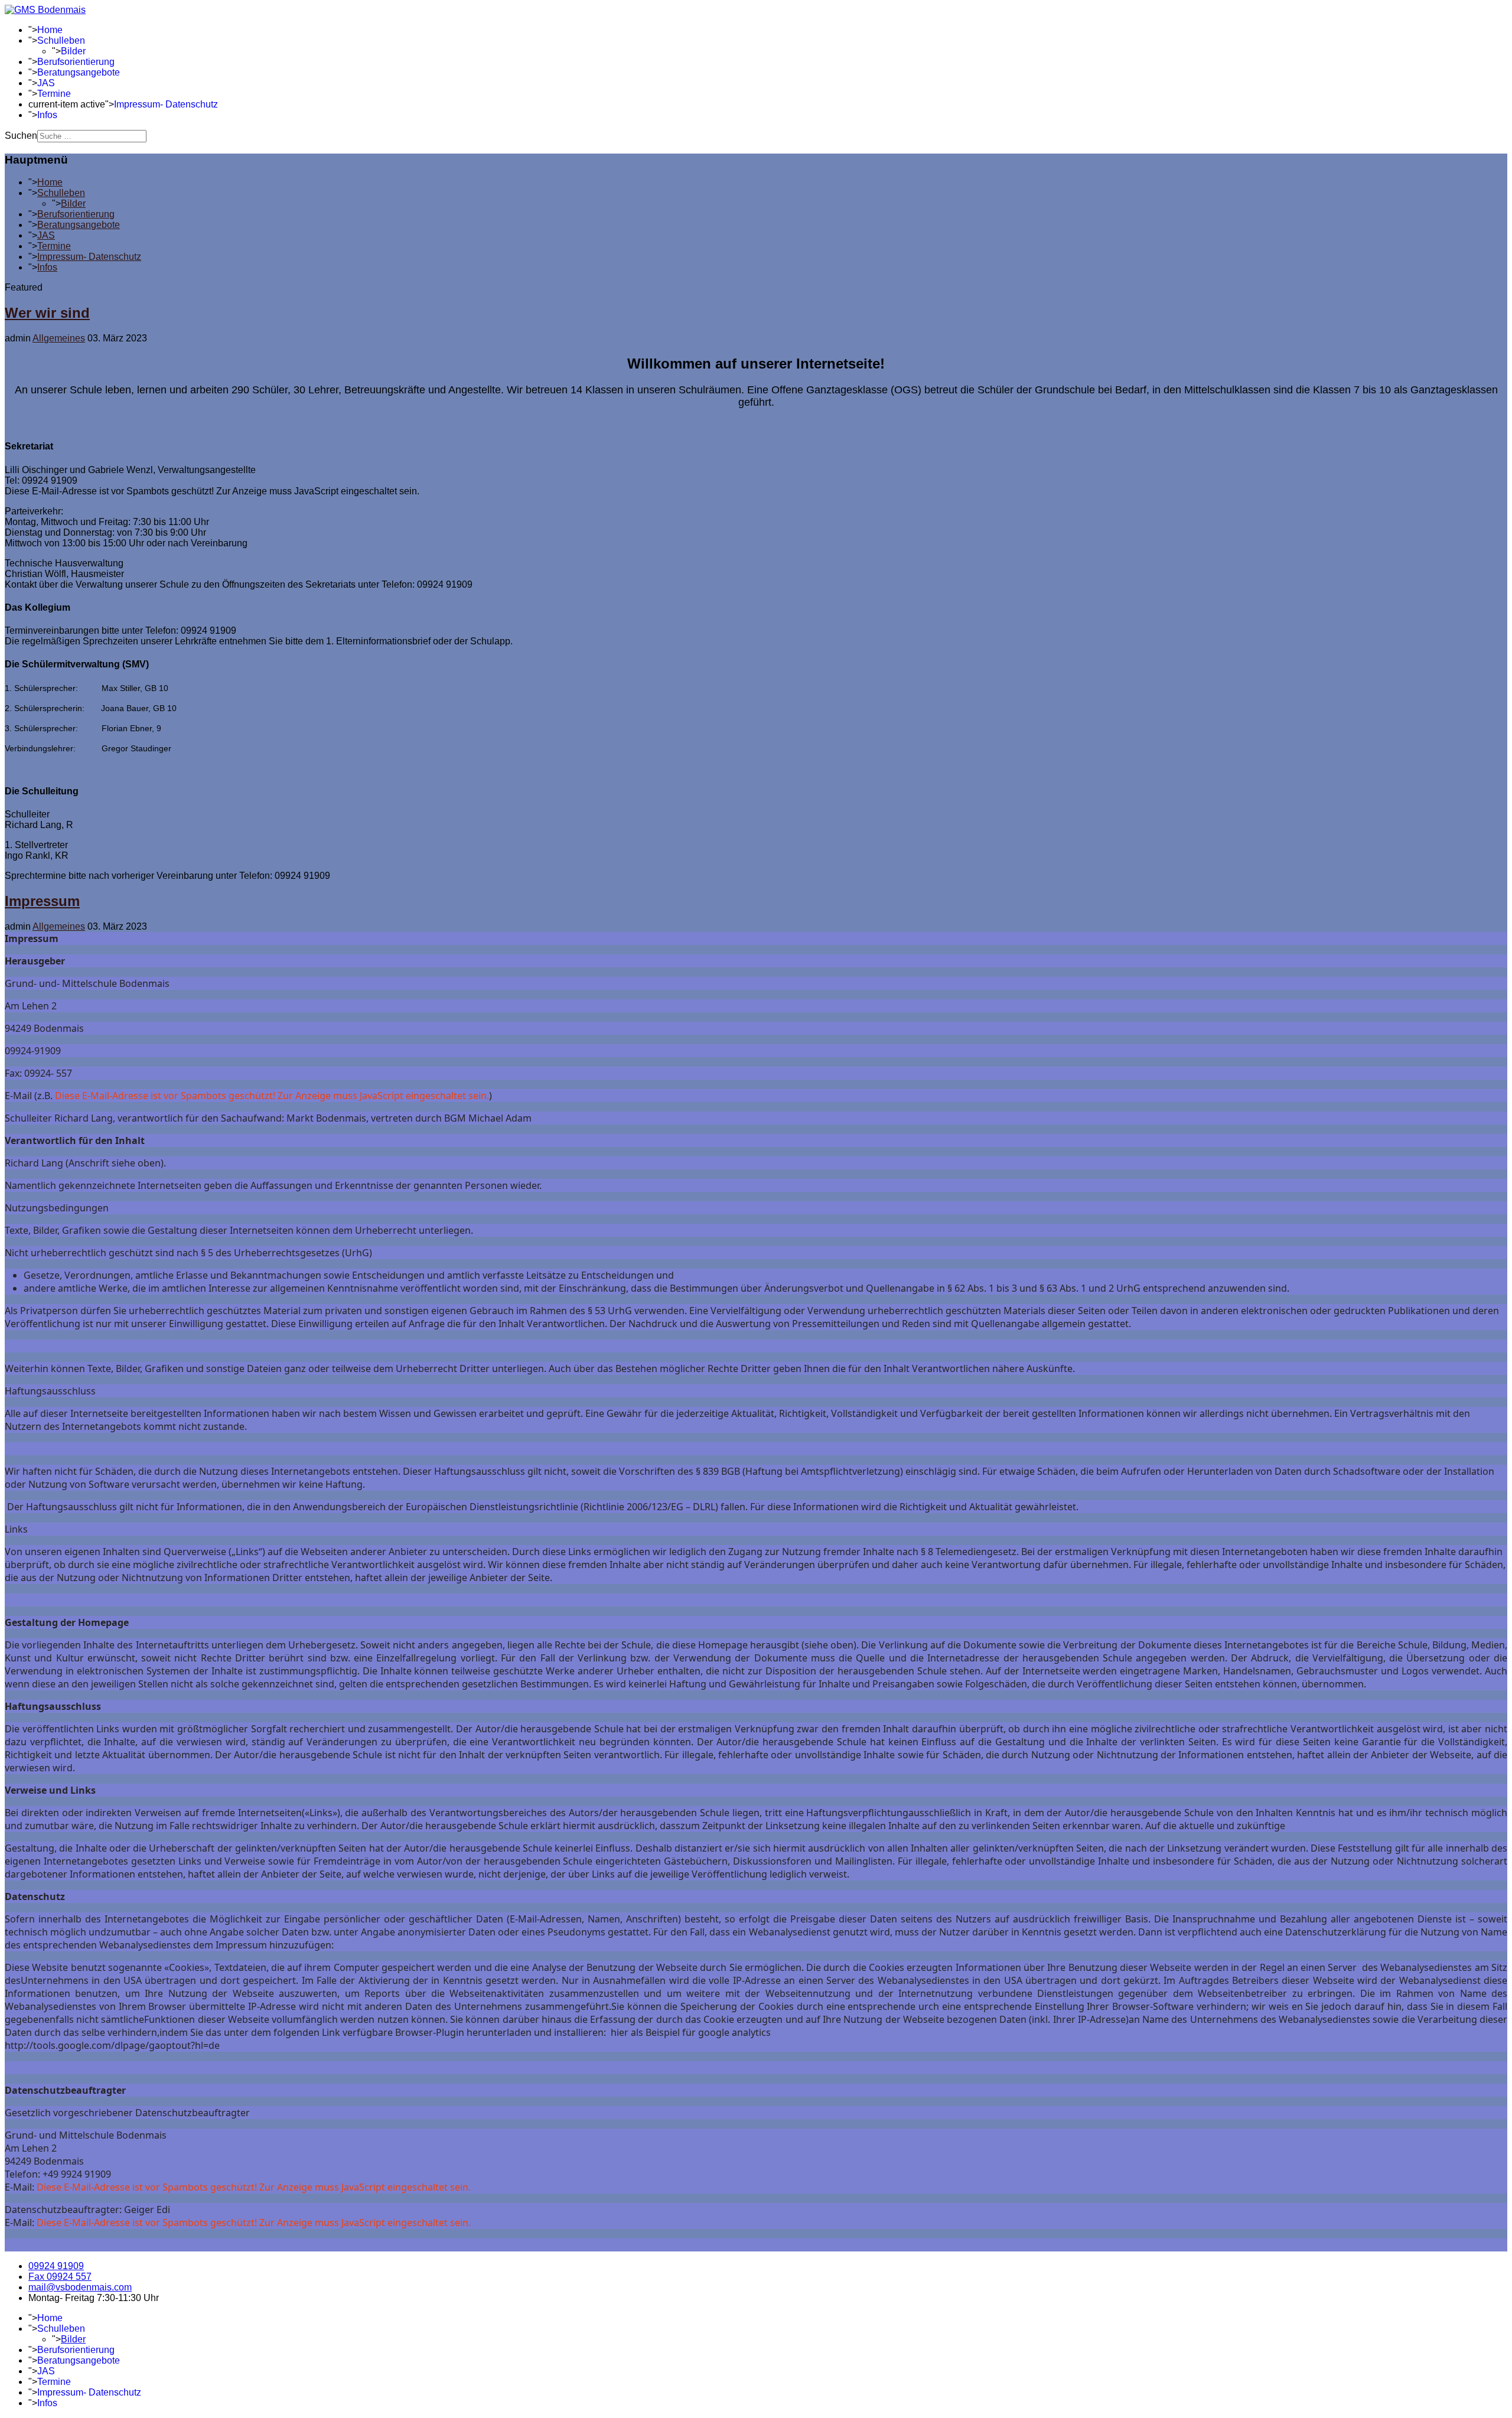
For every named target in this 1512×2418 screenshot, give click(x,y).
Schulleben (61, 40)
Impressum (42, 901)
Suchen (21, 136)
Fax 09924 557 (60, 2277)
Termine (54, 94)
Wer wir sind (47, 313)
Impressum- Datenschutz (166, 104)
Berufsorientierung (76, 62)
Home (50, 30)
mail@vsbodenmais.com (80, 2287)
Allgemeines (59, 338)
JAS (46, 83)
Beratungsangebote (79, 72)
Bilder (73, 51)
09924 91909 (56, 2266)
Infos (47, 115)
